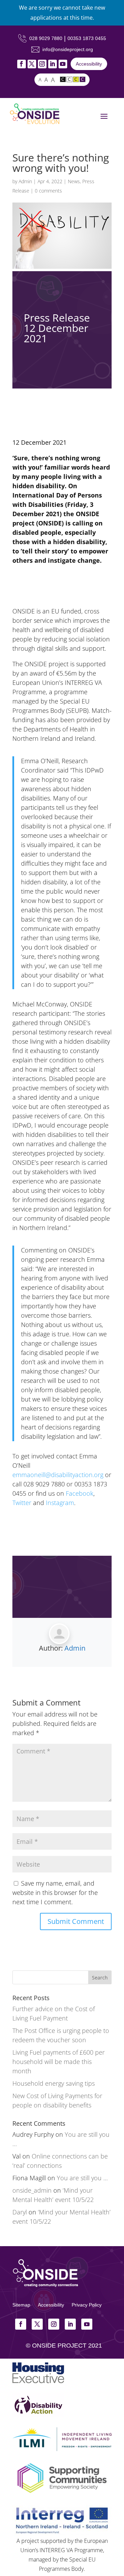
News (74, 181)
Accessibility (89, 64)
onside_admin (32, 2190)
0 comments (48, 191)
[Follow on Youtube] (63, 64)
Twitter (22, 1503)
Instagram (60, 1503)
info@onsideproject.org (68, 49)
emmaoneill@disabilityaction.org (58, 1475)
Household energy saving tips (54, 2083)
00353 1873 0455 (87, 38)
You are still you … (82, 2178)
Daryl (20, 2212)
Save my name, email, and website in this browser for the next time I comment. (55, 1892)
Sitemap (21, 2305)
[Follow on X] (32, 64)
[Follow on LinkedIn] (53, 64)
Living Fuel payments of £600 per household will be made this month (59, 2062)
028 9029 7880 (46, 38)
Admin (25, 181)
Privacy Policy (87, 2305)
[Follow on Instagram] (42, 64)
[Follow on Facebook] (22, 64)
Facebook (80, 1493)
